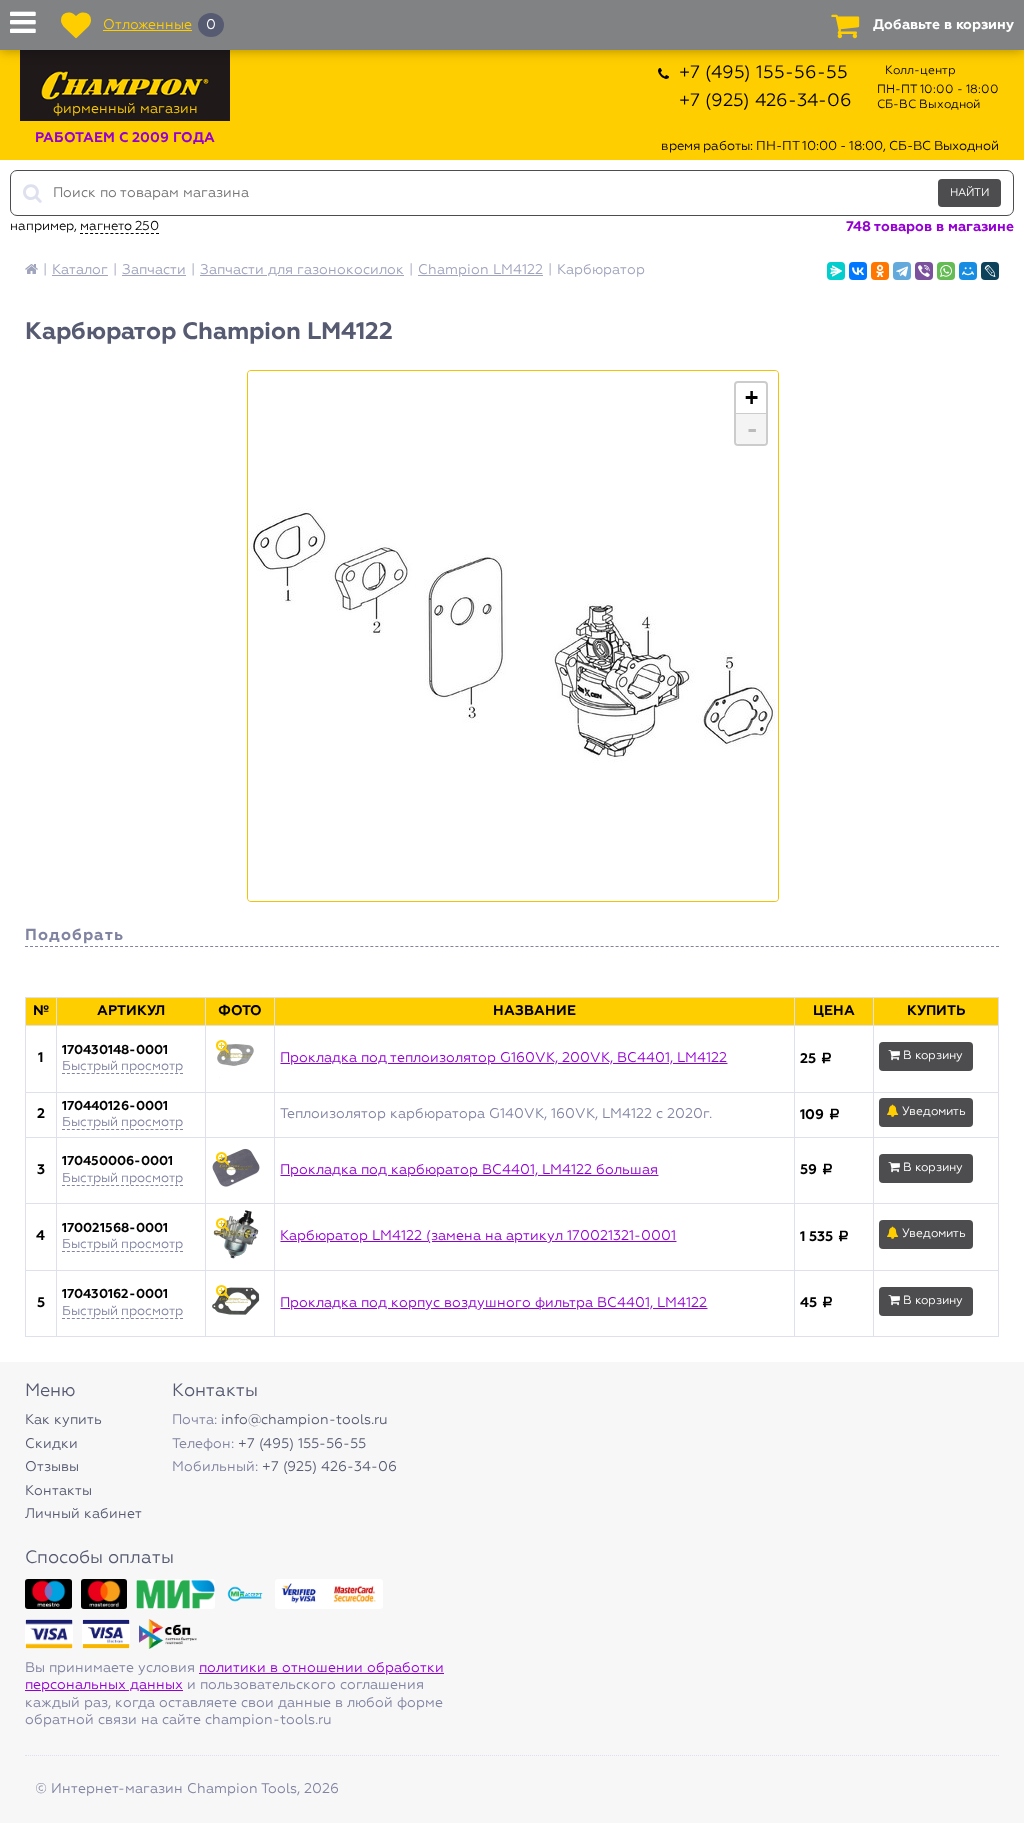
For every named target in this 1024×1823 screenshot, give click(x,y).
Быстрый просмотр (122, 1066)
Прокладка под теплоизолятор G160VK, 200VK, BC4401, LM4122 (503, 1058)
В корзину (931, 1056)
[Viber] (924, 271)
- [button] (752, 429)
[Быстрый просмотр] (240, 1059)
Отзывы (52, 1467)
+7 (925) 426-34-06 (765, 101)
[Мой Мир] (968, 271)
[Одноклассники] (880, 271)
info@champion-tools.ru (304, 1420)
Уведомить (932, 1112)
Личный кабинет (83, 1514)
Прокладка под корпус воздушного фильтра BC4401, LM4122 (493, 1303)
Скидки (51, 1444)
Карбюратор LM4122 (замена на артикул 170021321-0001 (478, 1236)
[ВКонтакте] (858, 271)
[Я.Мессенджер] (836, 271)
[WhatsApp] (946, 271)
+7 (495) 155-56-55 (763, 73)
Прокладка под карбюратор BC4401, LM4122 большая (469, 1170)
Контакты (58, 1491)
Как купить (63, 1420)
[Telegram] (902, 271)
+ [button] (751, 397)
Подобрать (74, 936)
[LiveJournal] (990, 271)
